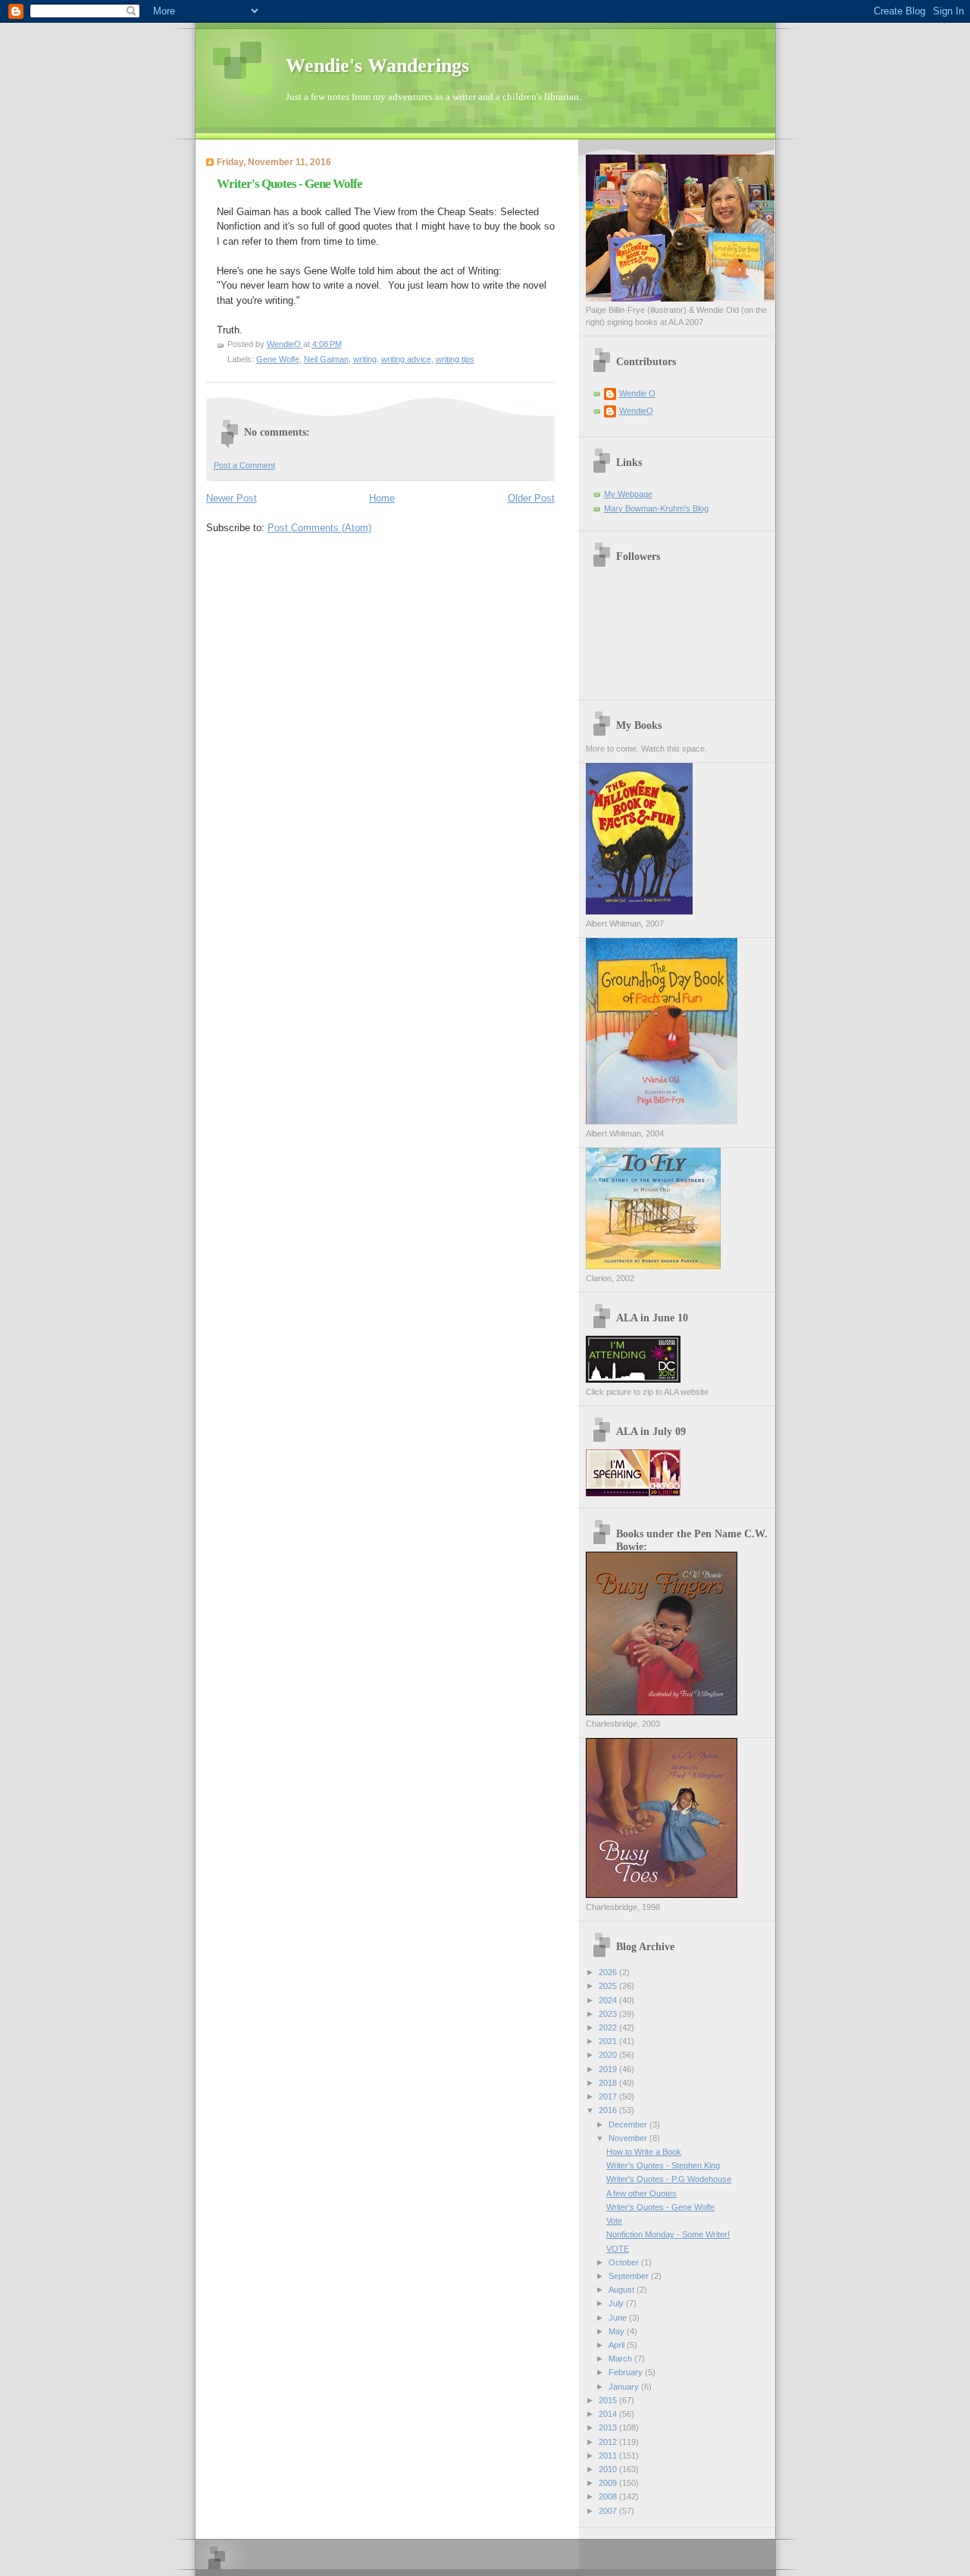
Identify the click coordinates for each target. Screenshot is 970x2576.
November (629, 2138)
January (625, 2387)
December (629, 2124)
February (627, 2372)
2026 (609, 1972)
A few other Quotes (641, 2193)
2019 (609, 2069)
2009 (609, 2483)
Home (382, 498)
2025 (609, 1986)
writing (365, 359)
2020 (609, 2055)
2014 (609, 2414)
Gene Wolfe (278, 359)
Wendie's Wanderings (377, 66)
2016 (609, 2110)
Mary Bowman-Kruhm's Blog (656, 508)
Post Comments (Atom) (319, 528)
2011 (609, 2456)
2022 (609, 2027)
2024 (609, 2000)
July (617, 2303)
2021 (609, 2041)
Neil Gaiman (326, 359)
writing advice (406, 359)
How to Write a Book (644, 2152)
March (621, 2359)
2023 (609, 2014)
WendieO (636, 411)
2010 (609, 2469)
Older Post (531, 498)
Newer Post (232, 498)
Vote (614, 2221)
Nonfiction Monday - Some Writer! (668, 2234)
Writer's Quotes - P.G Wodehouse (669, 2179)
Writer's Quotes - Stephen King (663, 2165)
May (618, 2331)
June (619, 2318)
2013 (609, 2428)
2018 (609, 2083)
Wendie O (637, 393)
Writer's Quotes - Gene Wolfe (660, 2207)
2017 (609, 2096)
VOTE (618, 2249)
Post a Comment (244, 465)
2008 (609, 2496)
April (618, 2345)
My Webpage (628, 494)
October (625, 2262)
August (623, 2290)
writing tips (455, 359)
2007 (609, 2511)
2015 (609, 2400)
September (630, 2276)
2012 (609, 2442)
